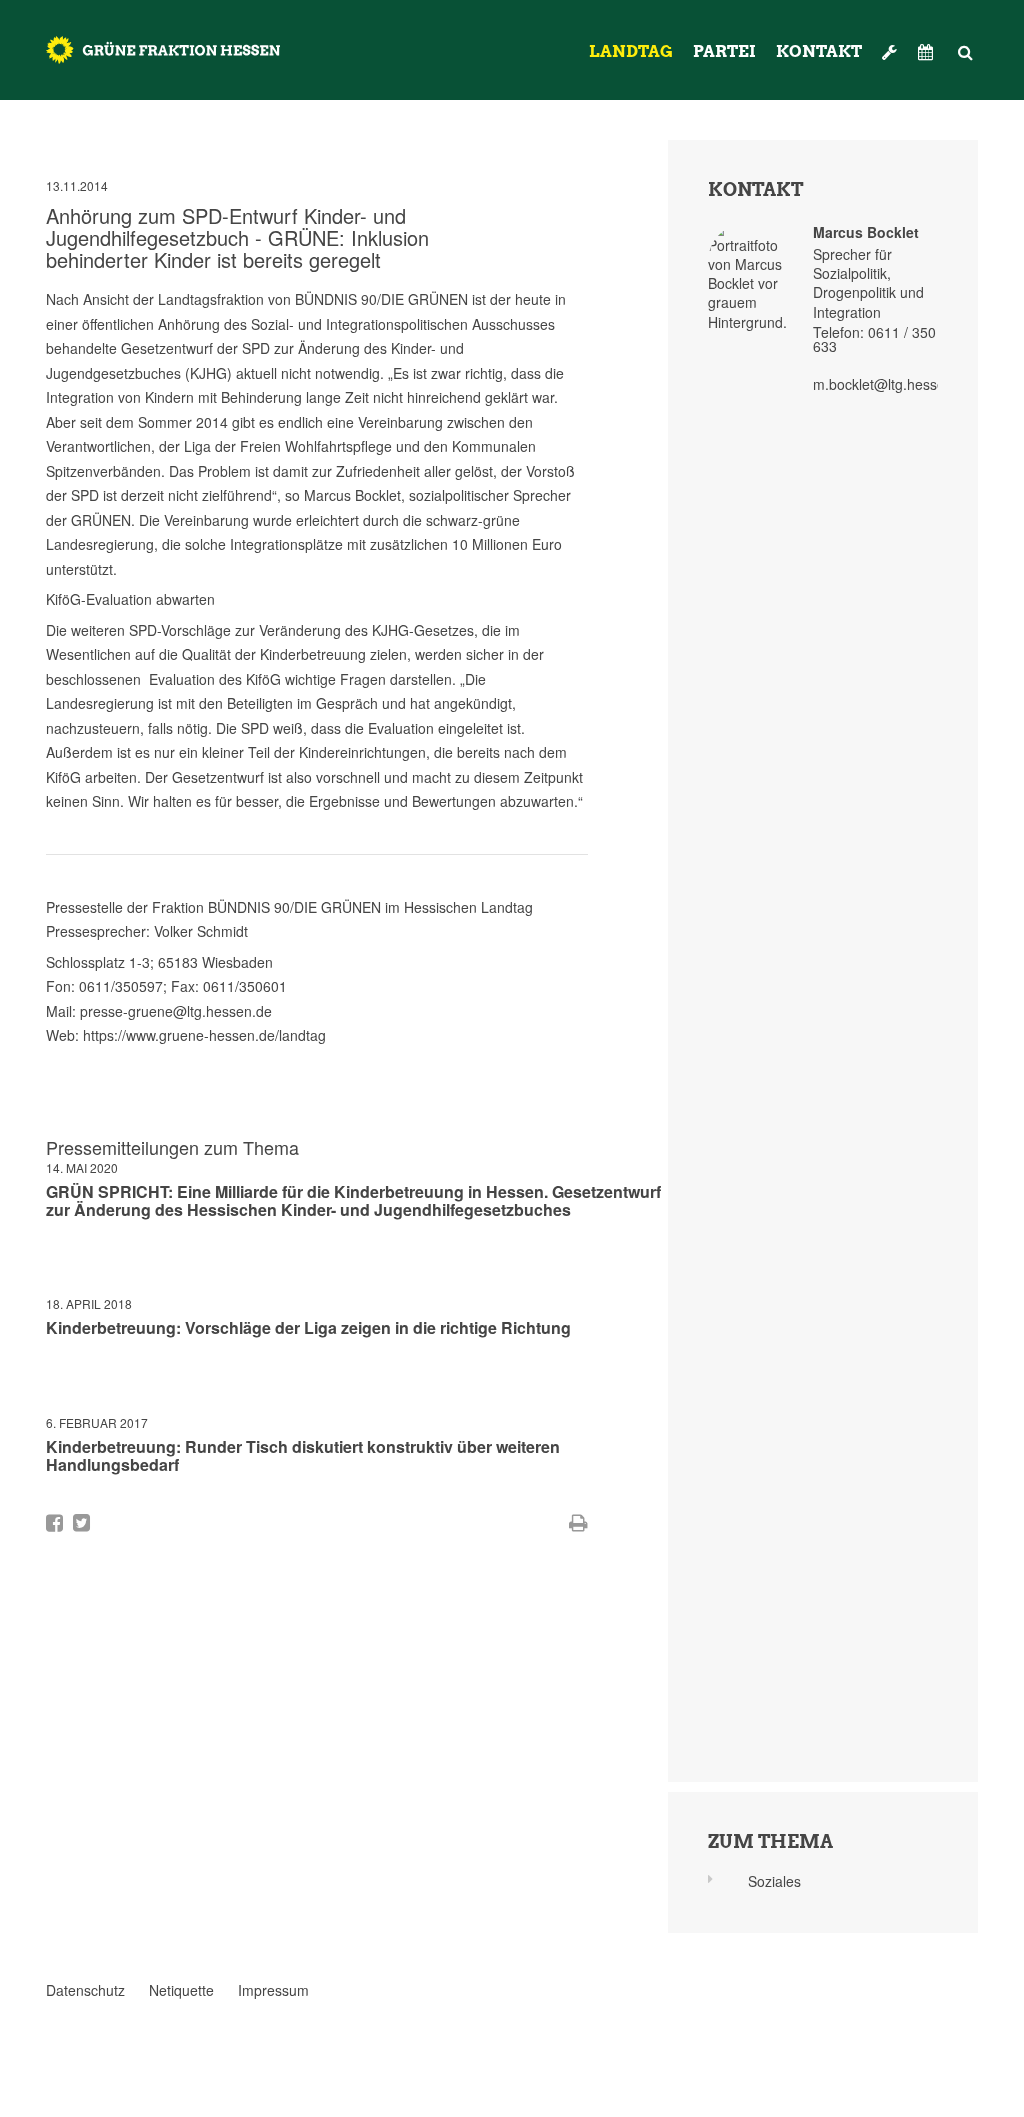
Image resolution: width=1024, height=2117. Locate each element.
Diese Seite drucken (578, 1523)
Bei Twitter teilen (81, 1523)
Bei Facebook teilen (54, 1523)
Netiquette (181, 1990)
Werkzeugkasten (890, 44)
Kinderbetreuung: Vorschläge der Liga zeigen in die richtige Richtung (308, 1327)
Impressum (273, 1990)
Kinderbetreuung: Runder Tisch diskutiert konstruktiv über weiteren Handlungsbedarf (303, 1455)
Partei (724, 51)
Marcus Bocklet (866, 232)
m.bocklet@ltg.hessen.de (893, 384)
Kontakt (819, 51)
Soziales (774, 1881)
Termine (928, 52)
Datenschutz (85, 1990)
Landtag (631, 51)
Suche (966, 44)
